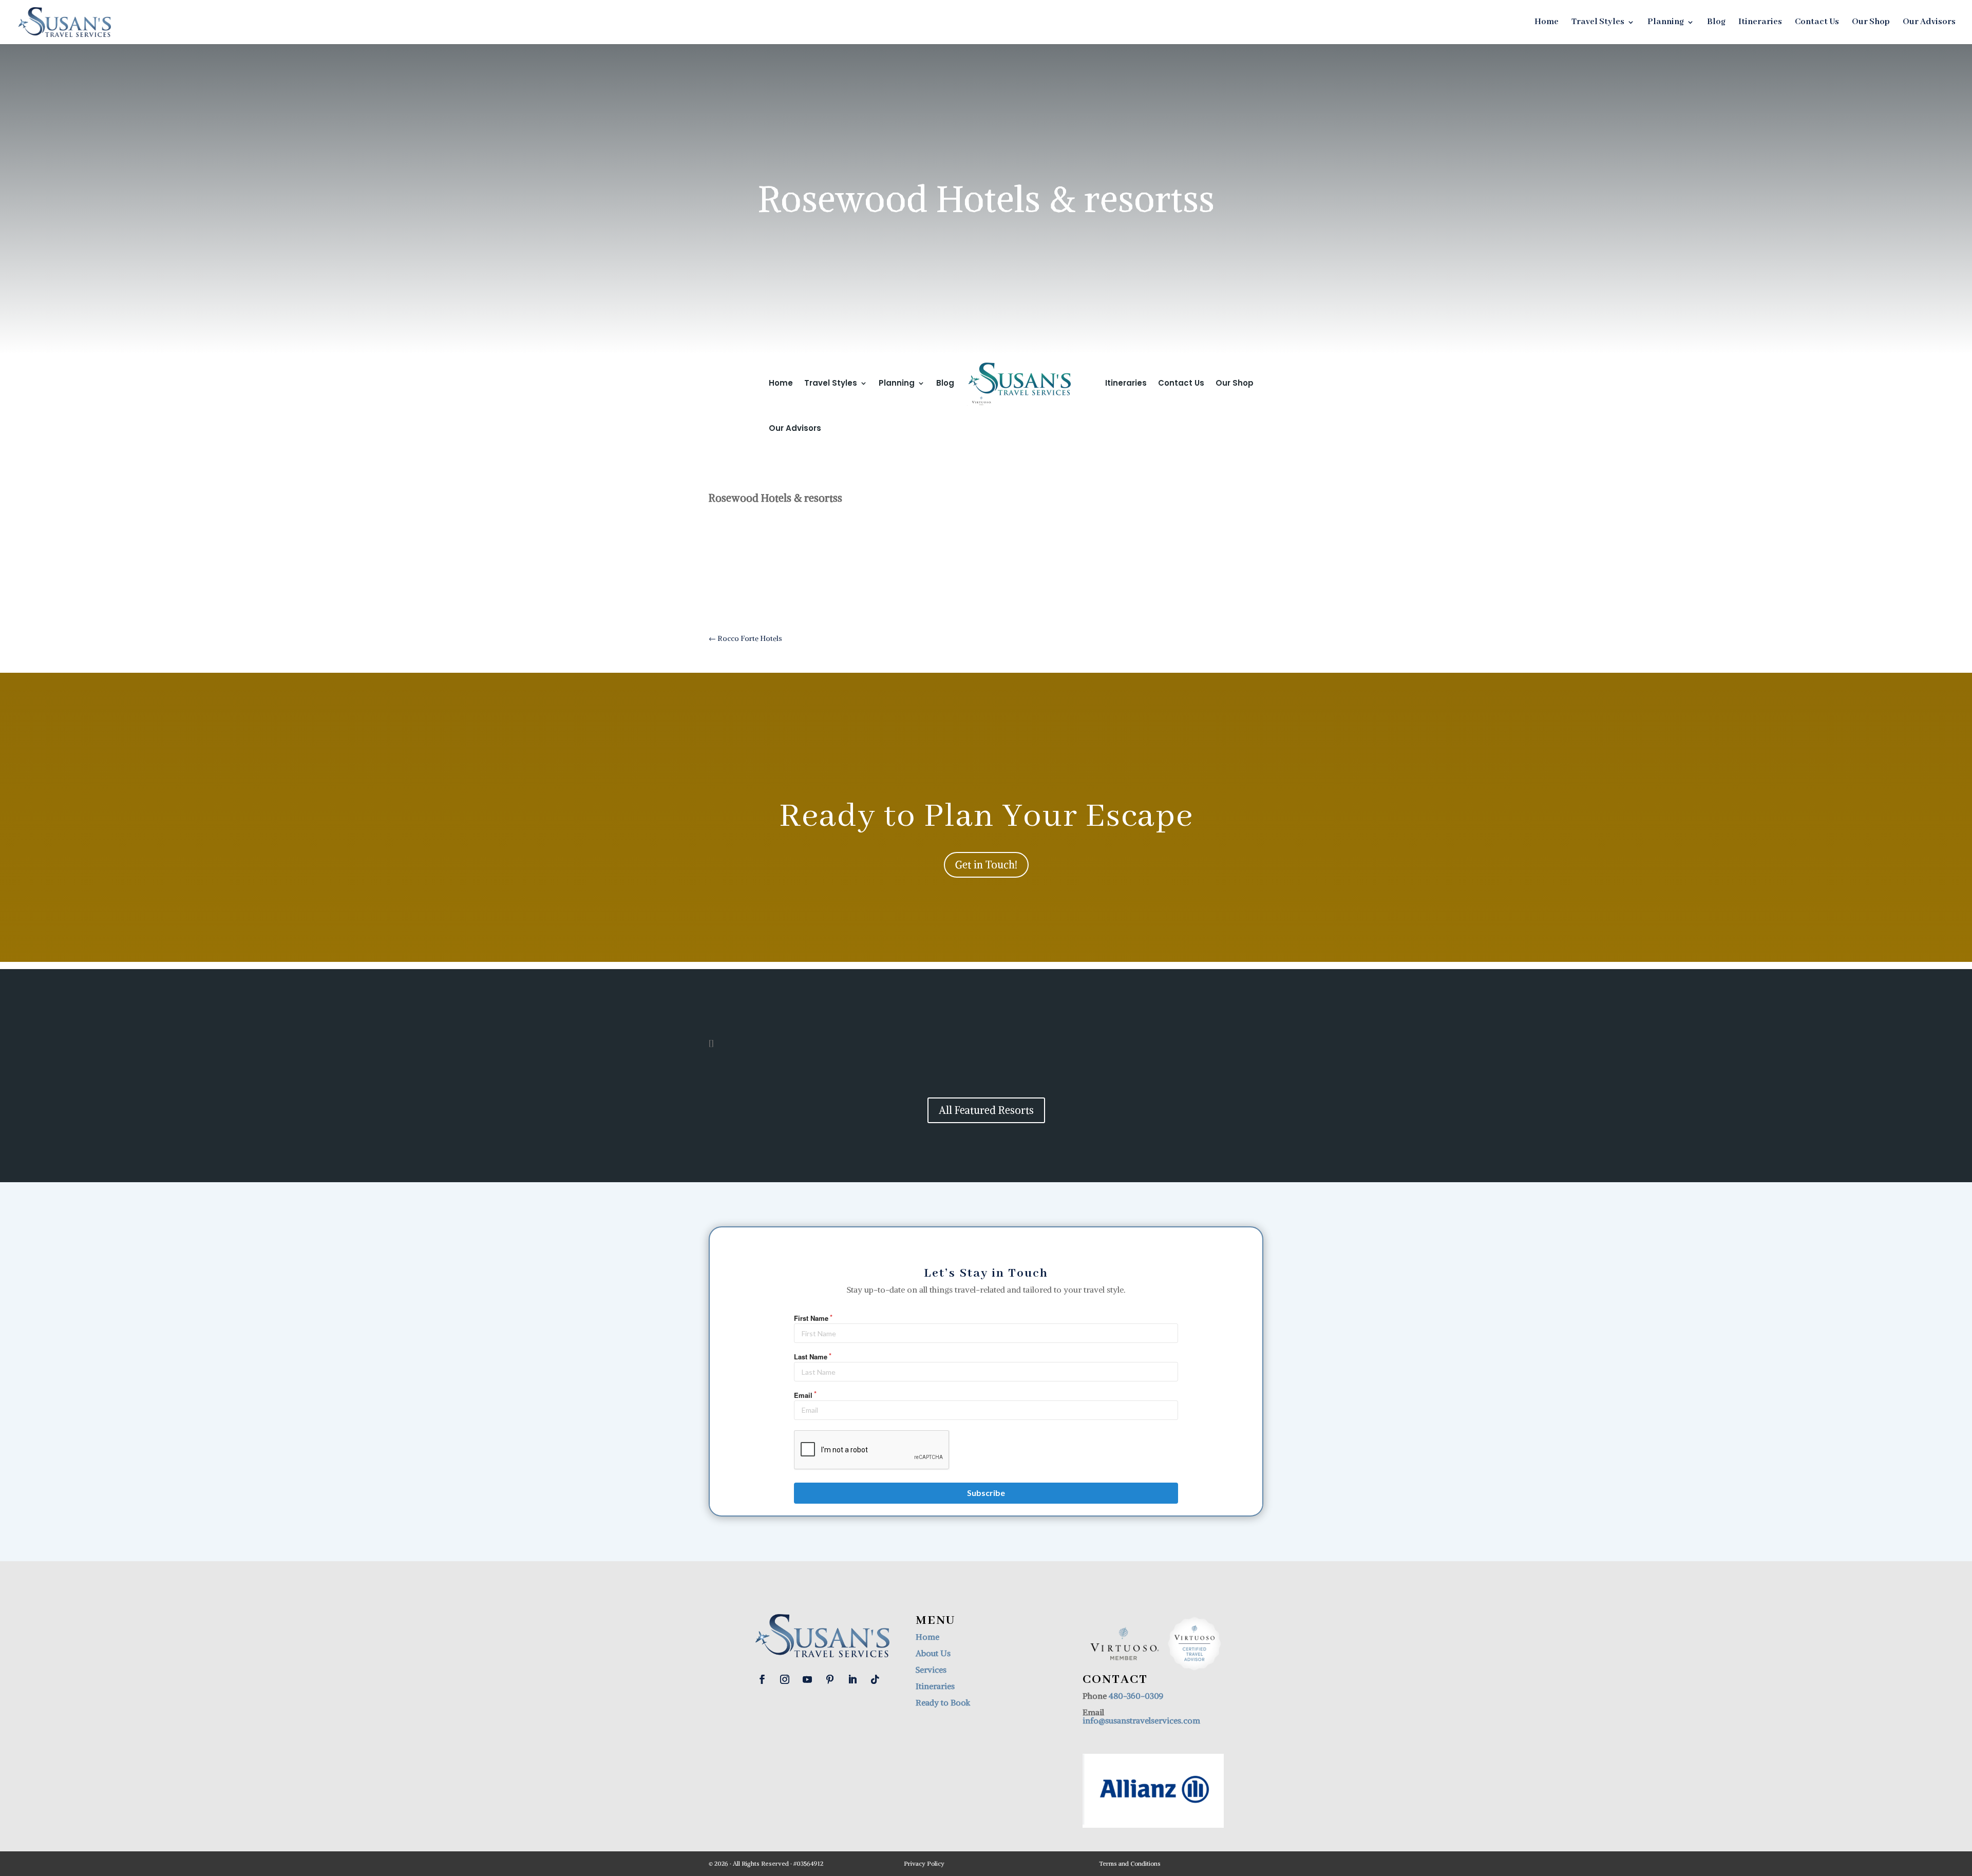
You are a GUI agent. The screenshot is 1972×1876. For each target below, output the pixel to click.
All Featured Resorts (986, 1110)
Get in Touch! (986, 865)
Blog (1716, 23)
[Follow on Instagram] (785, 1679)
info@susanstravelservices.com (1141, 1720)
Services (931, 1670)
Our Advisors (1929, 23)
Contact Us (1817, 23)
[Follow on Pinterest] (830, 1679)
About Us (933, 1653)
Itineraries (1760, 23)
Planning (1666, 23)
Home (1547, 23)
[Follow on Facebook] (762, 1679)
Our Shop (1871, 23)
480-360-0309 (1136, 1696)
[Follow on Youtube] (807, 1679)
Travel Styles (1598, 23)
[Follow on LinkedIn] (852, 1679)
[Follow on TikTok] (875, 1679)
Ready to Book (943, 1702)
